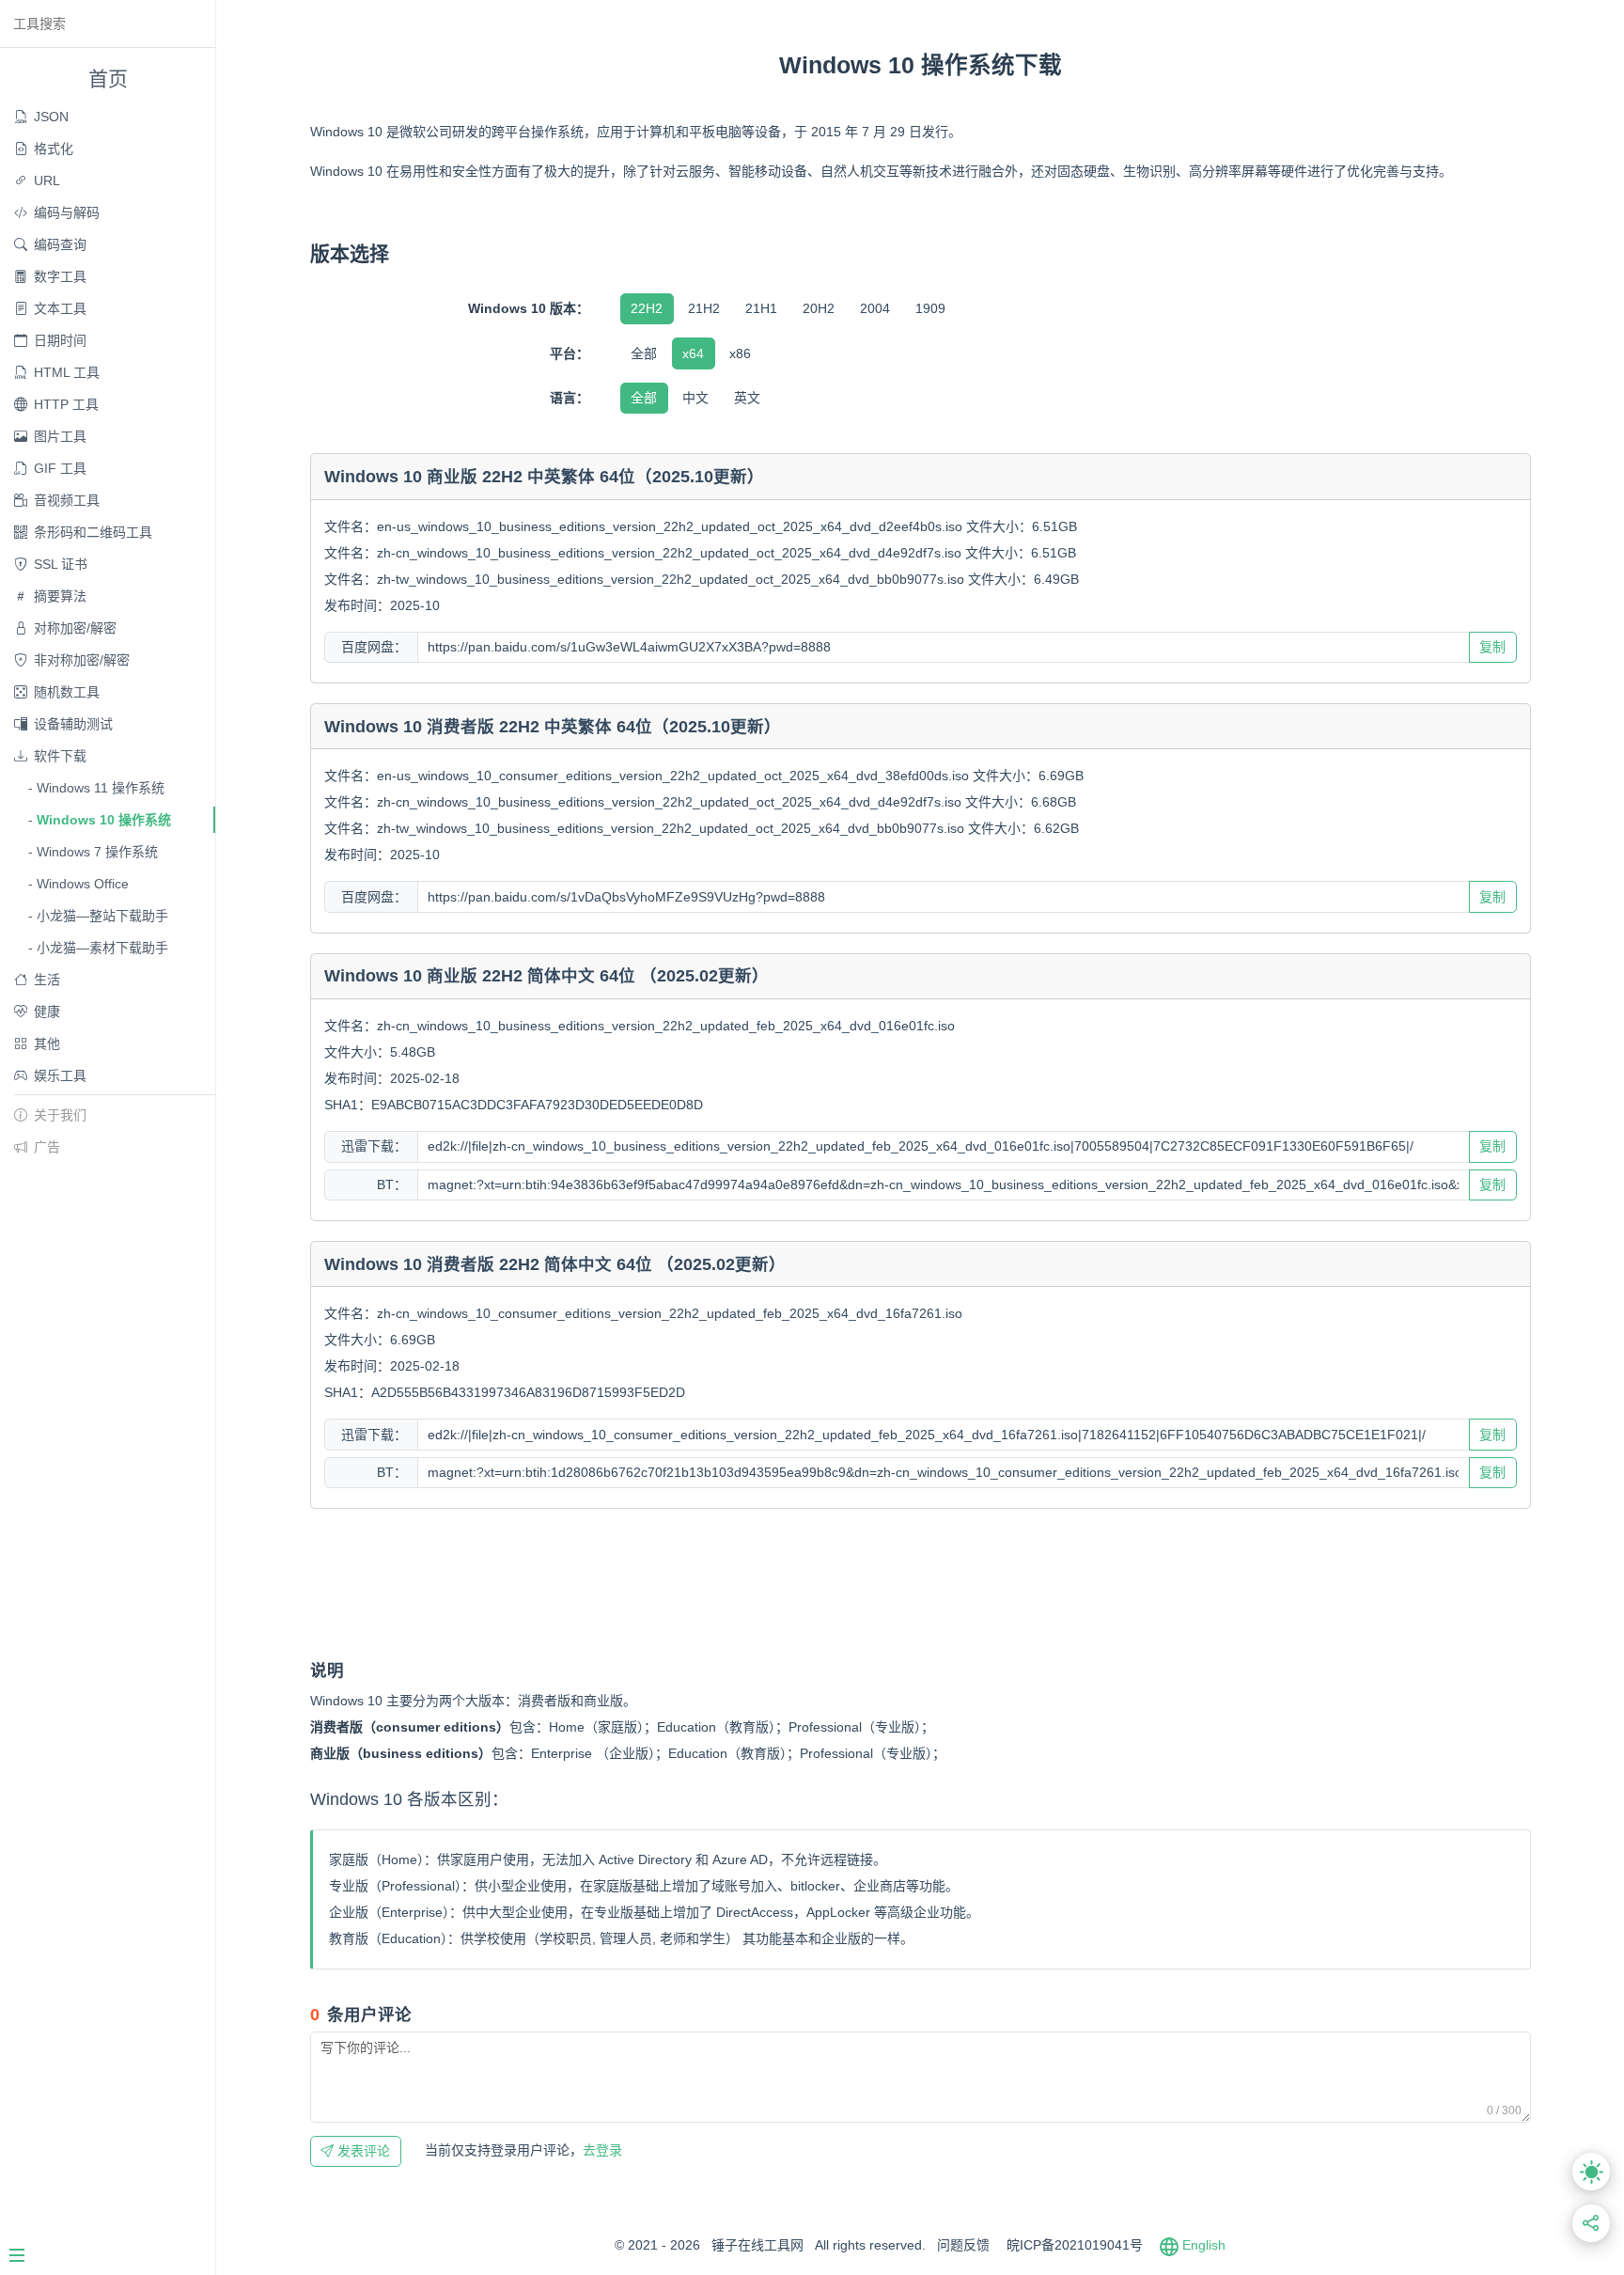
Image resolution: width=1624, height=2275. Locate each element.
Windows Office (83, 884)
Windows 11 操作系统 (101, 788)
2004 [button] (875, 308)
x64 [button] (693, 353)
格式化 (54, 149)
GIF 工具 (60, 468)
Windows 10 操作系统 (104, 820)
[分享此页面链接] (1592, 2224)
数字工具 (60, 276)
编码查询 (60, 244)
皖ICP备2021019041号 (1075, 2245)
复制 (1492, 647)
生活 (47, 980)
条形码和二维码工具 (93, 532)
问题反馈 (963, 2245)
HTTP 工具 (66, 404)
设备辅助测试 (73, 724)
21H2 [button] (704, 308)
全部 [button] (644, 353)
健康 (47, 1012)
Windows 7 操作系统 (97, 852)
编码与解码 (67, 212)
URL (47, 180)
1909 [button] (930, 308)
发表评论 (362, 2151)
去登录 (523, 2150)
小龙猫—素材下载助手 (102, 948)
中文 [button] (695, 398)
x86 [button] (740, 353)
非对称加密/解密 (82, 660)
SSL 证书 (61, 564)
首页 (108, 78)
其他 (47, 1043)
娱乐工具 (60, 1075)
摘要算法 (60, 596)
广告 (47, 1147)
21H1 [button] (761, 308)
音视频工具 (67, 500)
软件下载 (60, 756)
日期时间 (60, 340)
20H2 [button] (819, 308)
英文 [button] (747, 398)
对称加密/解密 (75, 628)
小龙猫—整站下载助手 (102, 916)
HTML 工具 (67, 372)
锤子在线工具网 (757, 2245)
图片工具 (60, 436)
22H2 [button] (647, 308)
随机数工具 (67, 692)
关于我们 (60, 1115)
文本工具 (60, 308)
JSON (51, 117)
